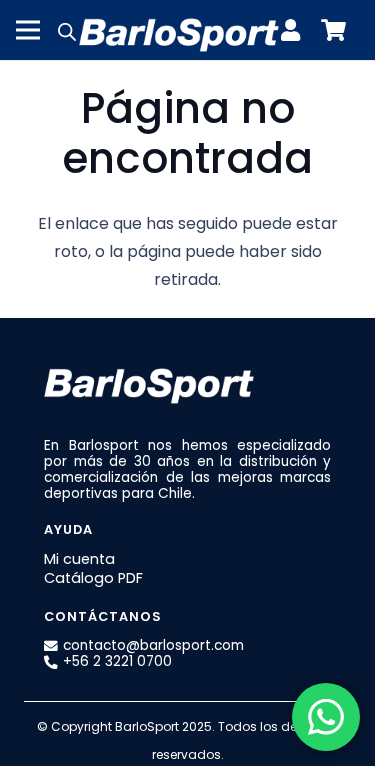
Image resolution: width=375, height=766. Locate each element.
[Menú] (28, 30)
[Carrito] (333, 30)
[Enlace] (295, 30)
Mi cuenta (79, 559)
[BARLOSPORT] (179, 30)
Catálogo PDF (93, 578)
